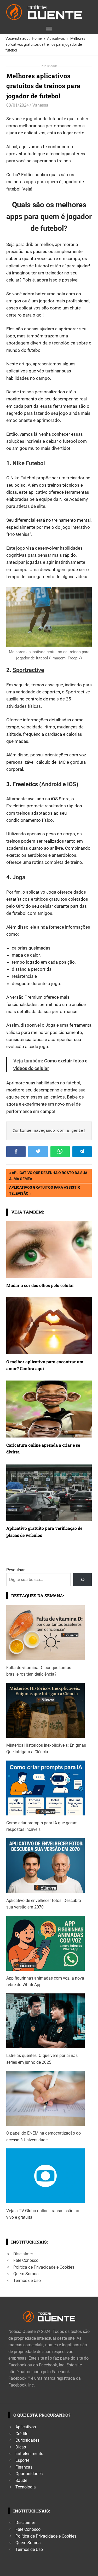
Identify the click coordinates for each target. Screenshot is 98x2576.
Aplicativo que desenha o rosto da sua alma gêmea (48, 1175)
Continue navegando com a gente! (49, 1131)
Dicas (21, 2447)
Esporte (22, 2460)
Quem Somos (26, 2274)
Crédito (22, 2434)
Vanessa (40, 105)
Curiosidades (27, 2440)
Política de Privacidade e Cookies (44, 2267)
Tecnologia (26, 2487)
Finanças (24, 2467)
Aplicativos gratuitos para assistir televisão (44, 1190)
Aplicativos (26, 2427)
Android (51, 784)
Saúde (21, 2480)
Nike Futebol (29, 463)
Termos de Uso (27, 2281)
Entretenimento (29, 2454)
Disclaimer (23, 2254)
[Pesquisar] (82, 1580)
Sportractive (28, 670)
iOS (72, 784)
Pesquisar (15, 1570)
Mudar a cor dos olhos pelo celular (40, 1285)
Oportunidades (29, 2474)
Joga (18, 877)
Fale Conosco (26, 2260)
